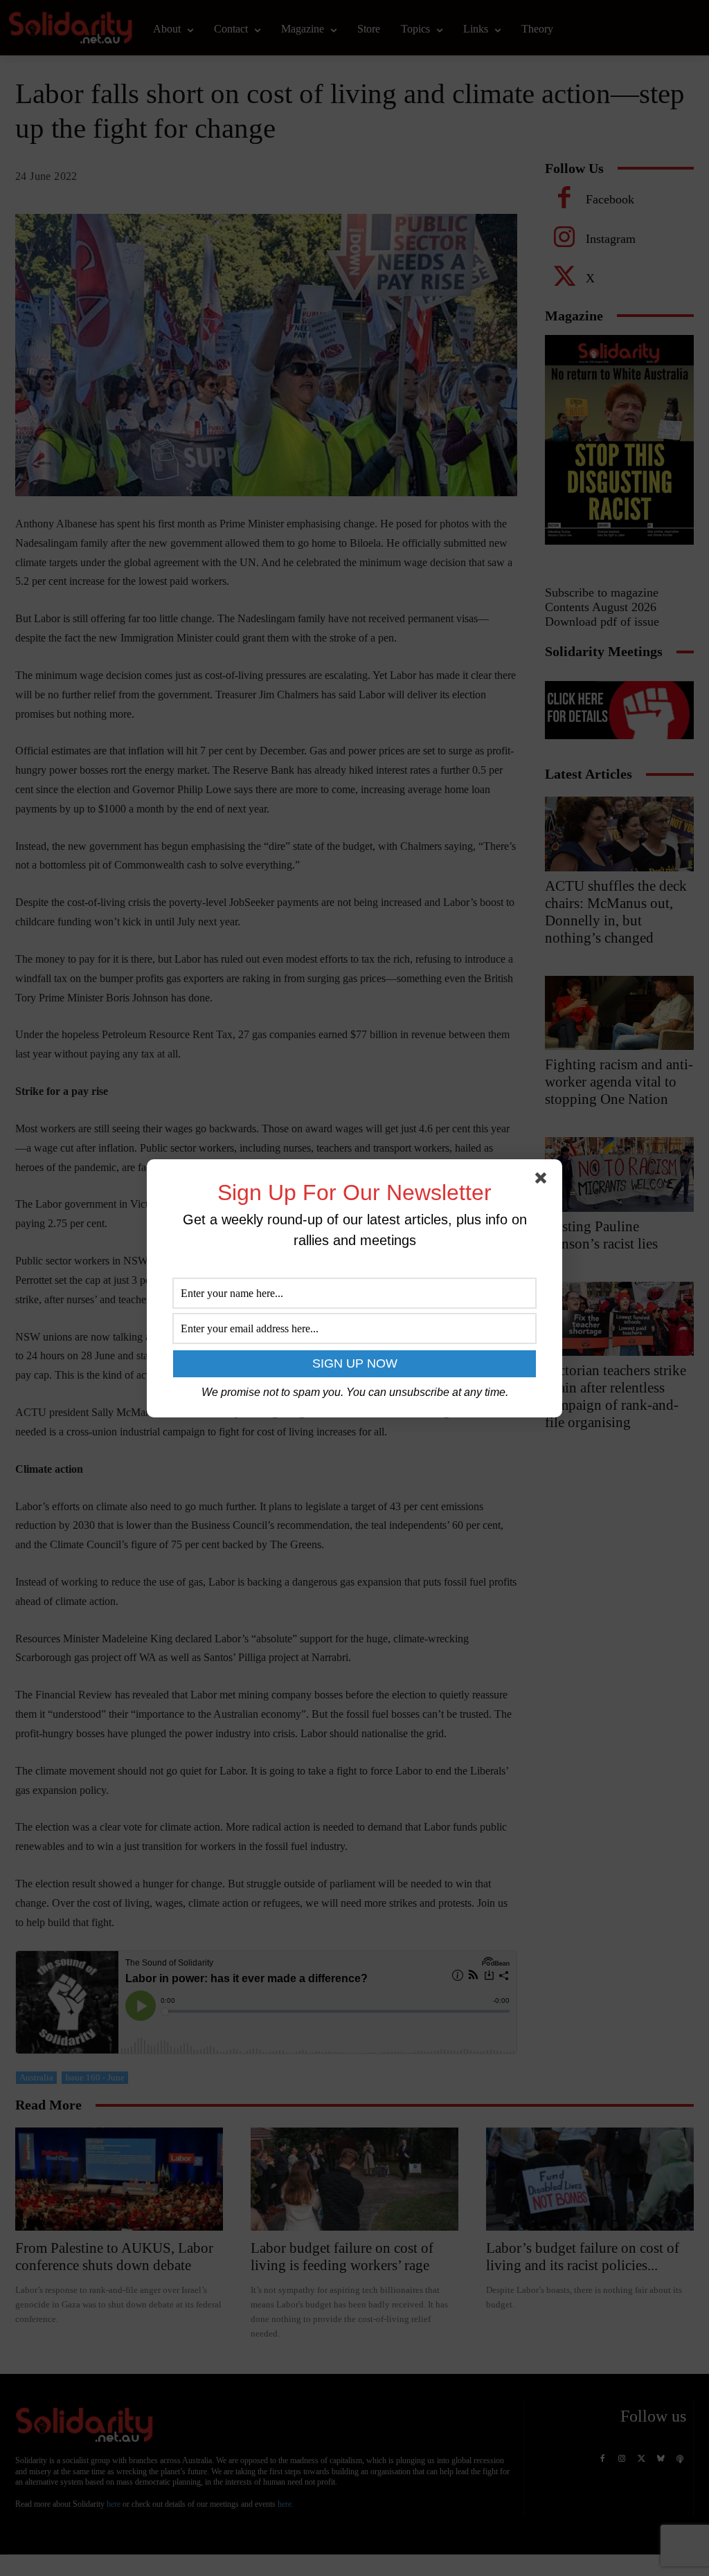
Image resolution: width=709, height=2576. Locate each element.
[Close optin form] (544, 1181)
